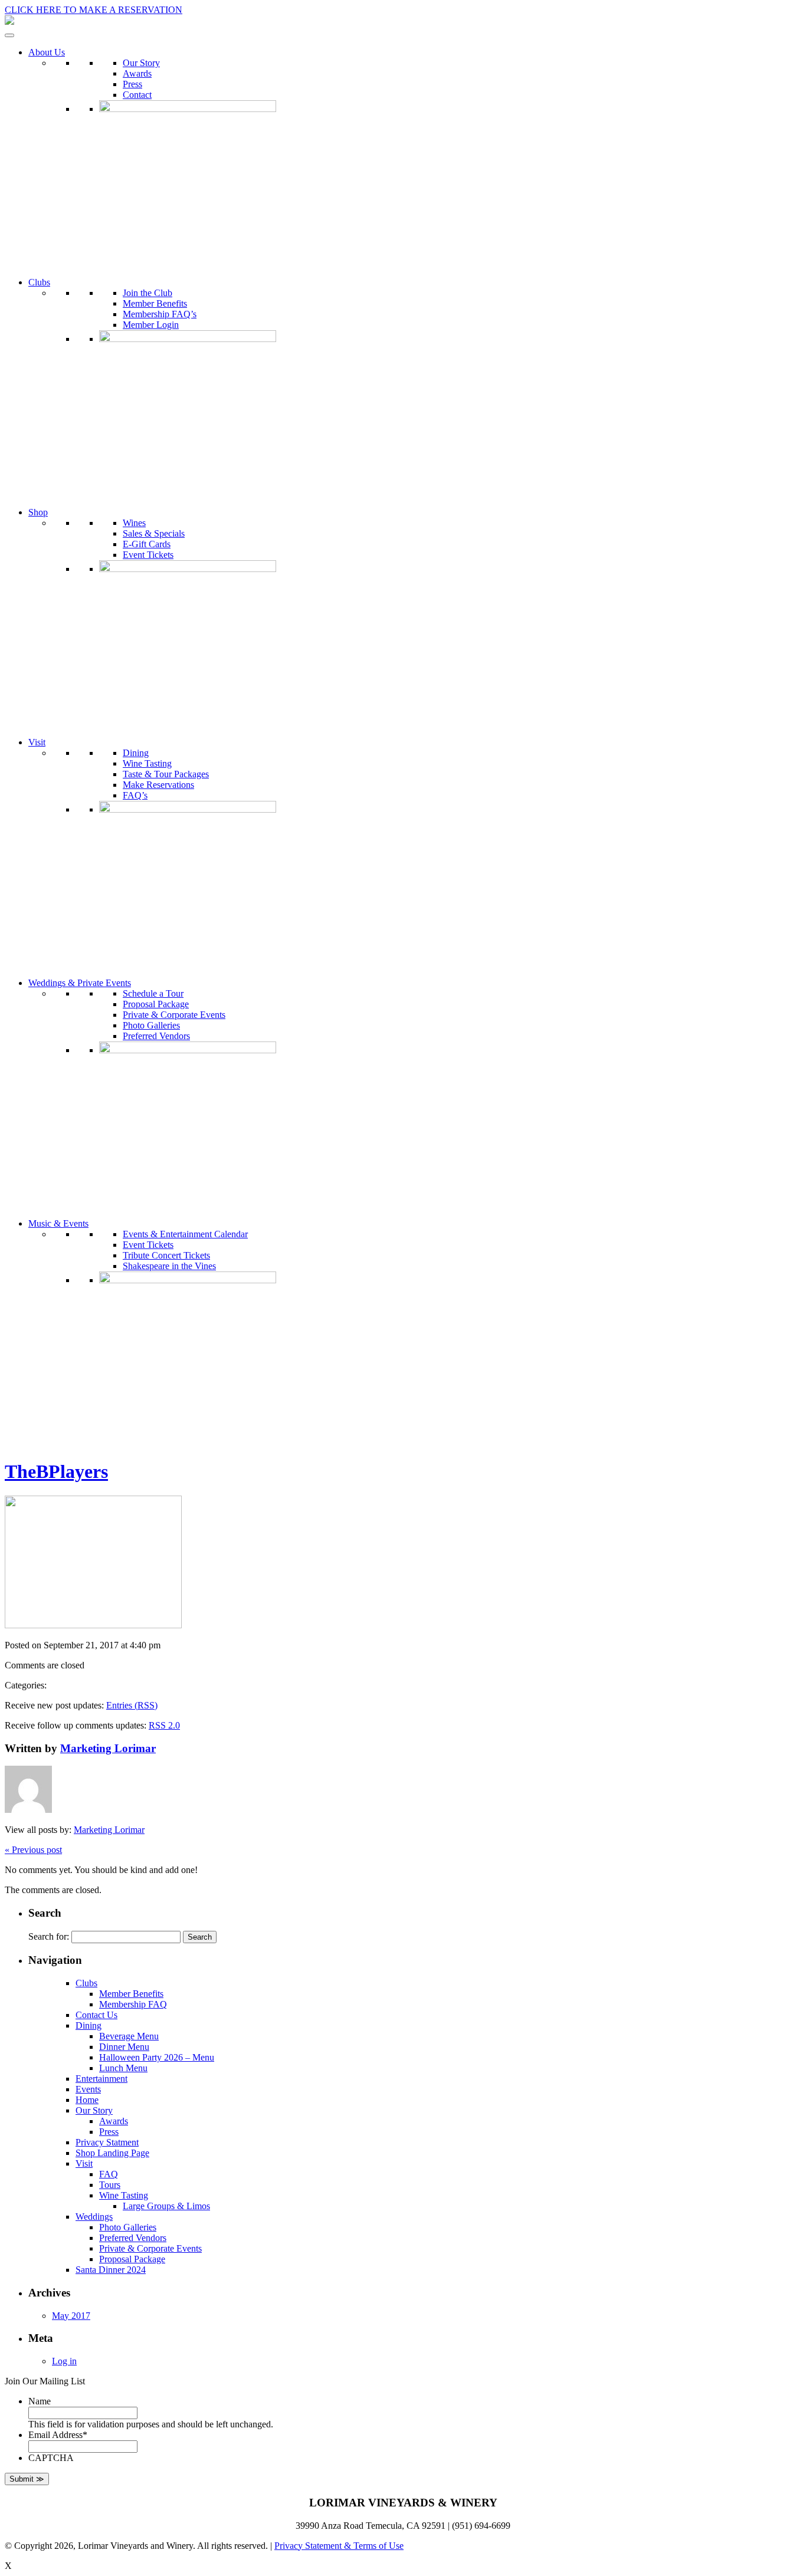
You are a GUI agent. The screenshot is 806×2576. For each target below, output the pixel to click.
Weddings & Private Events (80, 983)
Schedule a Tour (153, 993)
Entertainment (101, 2079)
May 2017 (71, 2316)
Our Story (141, 63)
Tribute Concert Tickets (166, 1255)
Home (87, 2100)
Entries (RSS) (132, 1705)
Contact (137, 95)
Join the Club (148, 293)
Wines (134, 523)
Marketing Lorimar (108, 1748)
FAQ (109, 2174)
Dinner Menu (124, 2047)
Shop (38, 512)
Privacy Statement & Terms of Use (339, 2546)
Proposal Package (156, 1004)
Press (132, 84)
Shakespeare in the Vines (169, 1266)
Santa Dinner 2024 (111, 2270)
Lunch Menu (123, 2068)
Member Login (151, 325)
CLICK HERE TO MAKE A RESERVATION (94, 10)
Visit (37, 742)
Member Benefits (155, 303)
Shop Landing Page (112, 2153)
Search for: (49, 1936)
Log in (64, 2361)
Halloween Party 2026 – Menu (157, 2057)
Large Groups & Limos (166, 2206)
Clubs (39, 282)
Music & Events (58, 1223)
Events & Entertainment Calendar (185, 1234)
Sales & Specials (154, 533)
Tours (110, 2185)
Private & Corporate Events (174, 1015)
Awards (137, 73)
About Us (47, 52)
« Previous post (33, 1850)
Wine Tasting (147, 763)
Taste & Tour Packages (166, 774)
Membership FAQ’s (160, 314)
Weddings (94, 2217)
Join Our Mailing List (45, 2381)
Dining (136, 753)
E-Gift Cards (147, 544)
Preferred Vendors (156, 1036)
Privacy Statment (107, 2142)
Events (88, 2089)
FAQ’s (135, 795)
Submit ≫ (27, 2479)
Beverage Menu (129, 2036)
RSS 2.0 (164, 1725)
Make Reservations (158, 785)
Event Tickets (148, 555)
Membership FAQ (133, 2004)
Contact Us (96, 2015)
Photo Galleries (151, 1025)
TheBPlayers (56, 1471)
